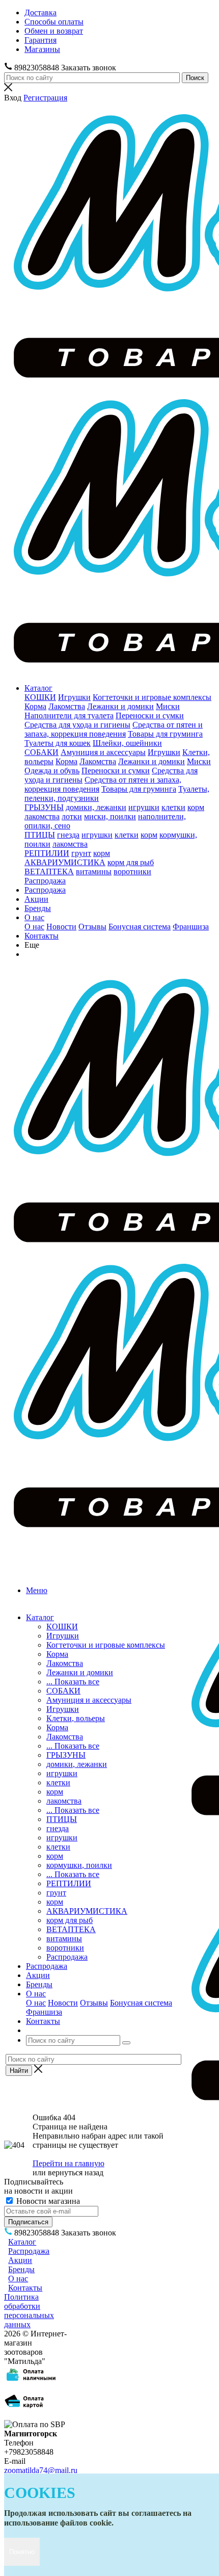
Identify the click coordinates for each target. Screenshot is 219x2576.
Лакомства (67, 706)
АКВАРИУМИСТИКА (65, 862)
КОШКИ (40, 697)
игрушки (144, 807)
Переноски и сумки (150, 715)
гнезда (68, 835)
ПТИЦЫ (40, 835)
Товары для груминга (165, 734)
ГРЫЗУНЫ (44, 807)
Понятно (22, 2552)
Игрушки (74, 697)
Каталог (38, 688)
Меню (37, 1590)
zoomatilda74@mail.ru (41, 2470)
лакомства (42, 816)
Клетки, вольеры (76, 1718)
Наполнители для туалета (69, 715)
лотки (72, 816)
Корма (35, 706)
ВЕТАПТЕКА (49, 871)
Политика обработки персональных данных (29, 2311)
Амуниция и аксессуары (103, 752)
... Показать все (73, 1682)
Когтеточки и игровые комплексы (152, 697)
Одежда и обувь (52, 771)
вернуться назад (76, 2172)
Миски (168, 706)
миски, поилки (110, 816)
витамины (94, 871)
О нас (34, 917)
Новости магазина (47, 2201)
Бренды (38, 908)
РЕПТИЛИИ (47, 853)
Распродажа (45, 881)
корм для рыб (131, 862)
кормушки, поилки (79, 1865)
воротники (132, 871)
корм (196, 807)
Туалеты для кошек (58, 743)
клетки (173, 807)
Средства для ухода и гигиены (77, 725)
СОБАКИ (42, 752)
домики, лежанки (96, 807)
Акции (36, 899)
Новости (61, 927)
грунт (81, 853)
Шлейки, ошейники (127, 743)
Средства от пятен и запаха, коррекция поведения (114, 729)
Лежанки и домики (120, 706)
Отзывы (92, 927)
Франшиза (191, 927)
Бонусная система (140, 927)
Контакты (42, 936)
